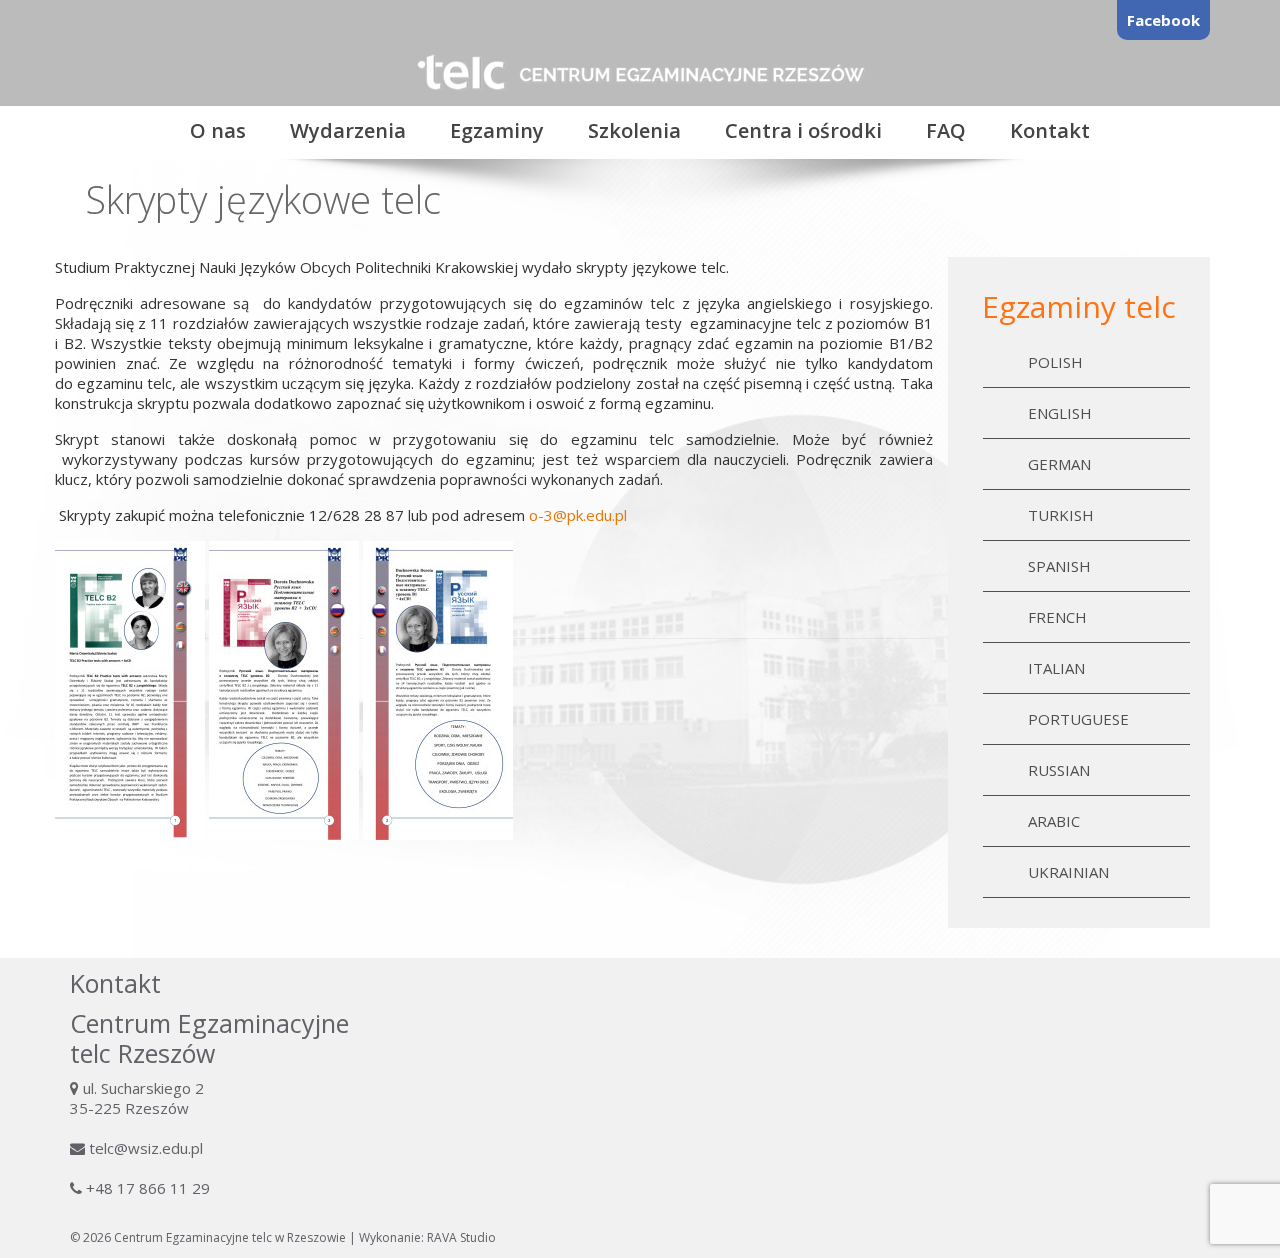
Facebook (1163, 20)
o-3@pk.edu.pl (578, 515)
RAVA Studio (461, 1237)
